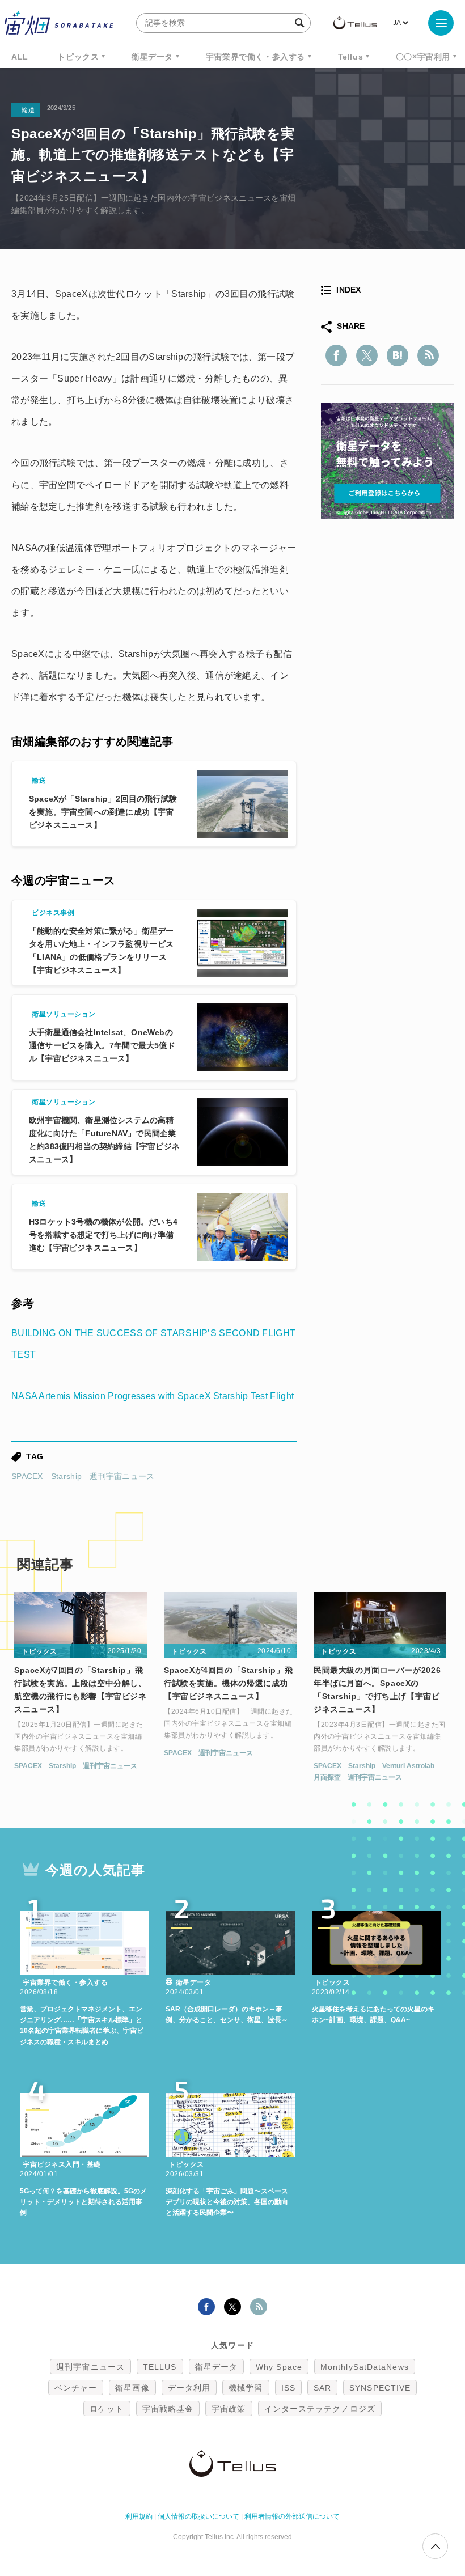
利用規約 (139, 2516)
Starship (66, 1476)
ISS (288, 2388)
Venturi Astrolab (408, 1766)
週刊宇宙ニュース (122, 1476)
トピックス (78, 57)
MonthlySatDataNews (365, 2367)
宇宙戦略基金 (168, 2409)
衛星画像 (132, 2388)
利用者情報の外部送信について (292, 2516)
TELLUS (160, 2367)
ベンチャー (76, 2388)
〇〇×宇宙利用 (423, 57)
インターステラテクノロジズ (320, 2409)
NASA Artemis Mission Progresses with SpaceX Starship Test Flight (153, 1396)
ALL (20, 57)
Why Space (279, 2367)
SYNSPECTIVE (380, 2388)
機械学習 (246, 2388)
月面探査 (327, 1777)
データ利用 (189, 2388)
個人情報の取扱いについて (198, 2516)
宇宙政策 (229, 2409)
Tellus (351, 57)
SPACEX (27, 1476)
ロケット (107, 2409)
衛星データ (152, 57)
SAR (322, 2388)
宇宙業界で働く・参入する (255, 57)
